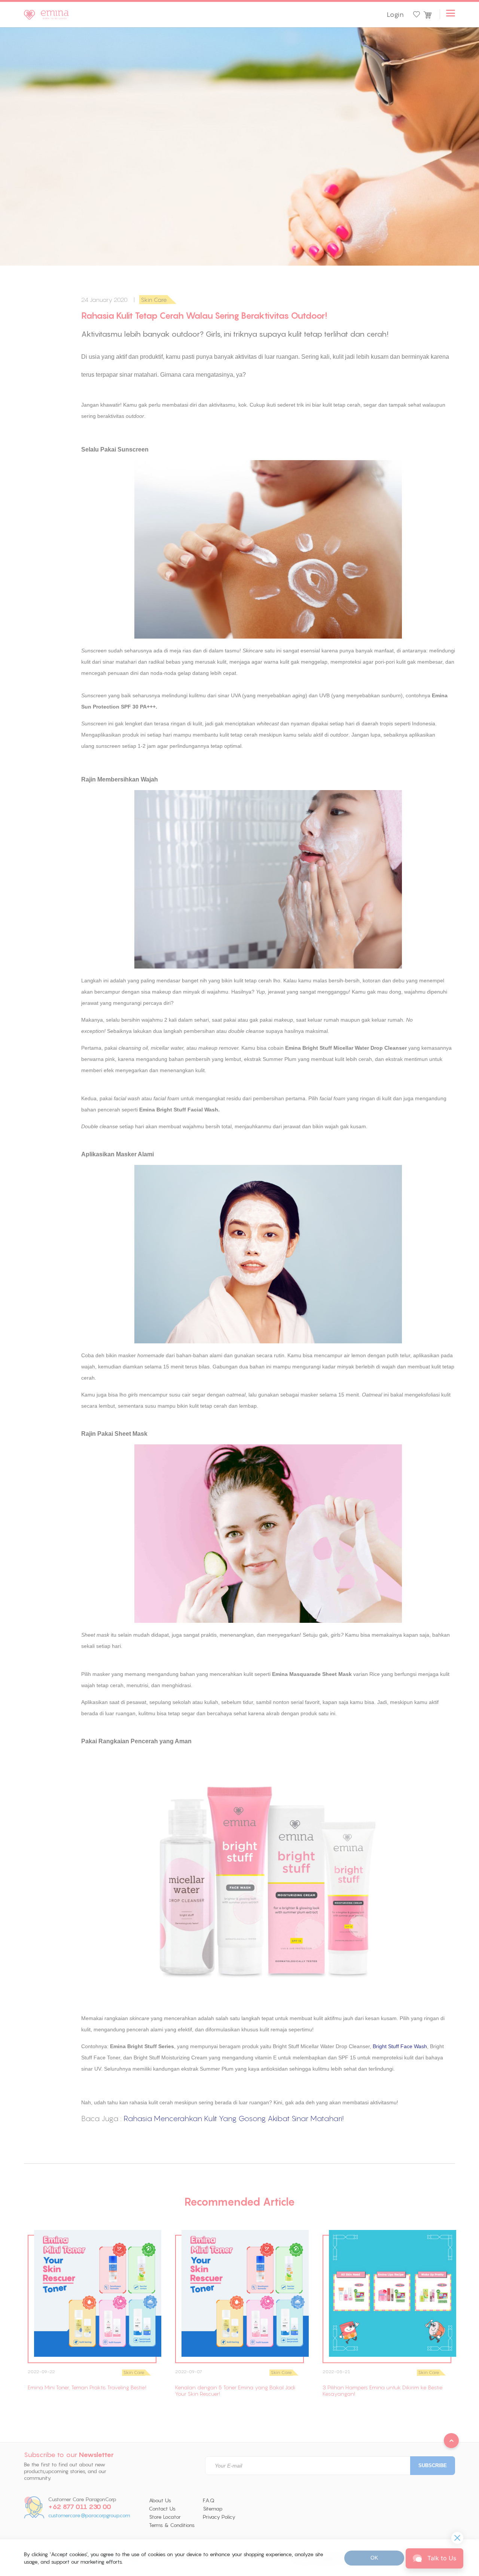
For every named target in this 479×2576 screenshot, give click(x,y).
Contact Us (162, 2509)
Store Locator (165, 2517)
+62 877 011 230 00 (80, 2507)
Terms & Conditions (172, 2525)
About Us (160, 2500)
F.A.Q (209, 2500)
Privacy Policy (219, 2517)
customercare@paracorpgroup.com (89, 2516)
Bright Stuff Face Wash (400, 2046)
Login (395, 15)
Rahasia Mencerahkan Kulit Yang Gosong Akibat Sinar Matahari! (234, 2118)
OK (374, 2558)
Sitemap (213, 2509)
